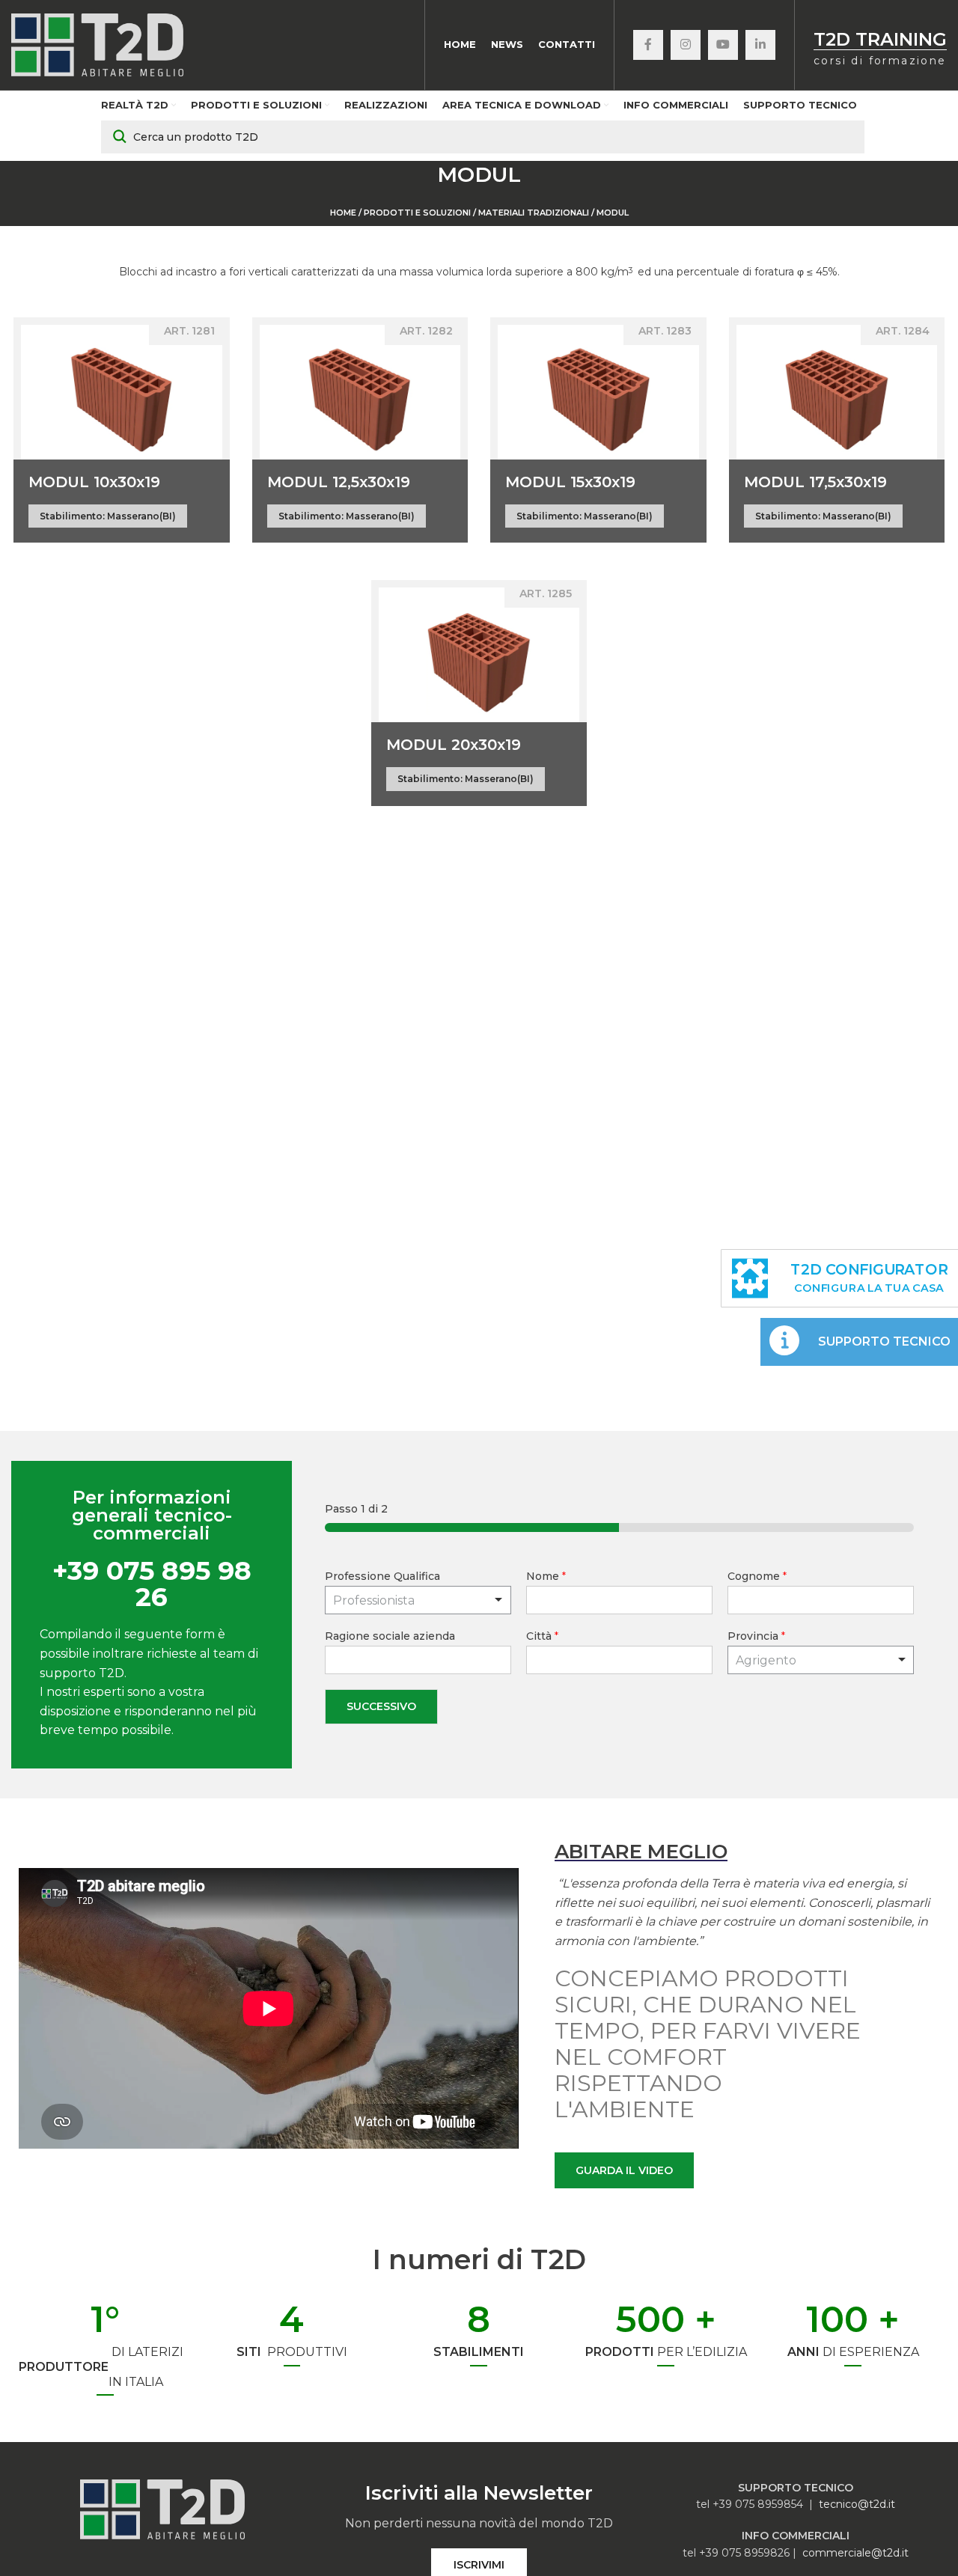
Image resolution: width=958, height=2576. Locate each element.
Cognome (757, 1576)
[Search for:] (483, 137)
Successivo (381, 1706)
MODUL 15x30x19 (570, 482)
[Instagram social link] (686, 45)
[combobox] (821, 1660)
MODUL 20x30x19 (454, 745)
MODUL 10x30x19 (94, 482)
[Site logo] (97, 44)
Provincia (756, 1636)
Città (542, 1636)
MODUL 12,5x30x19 (339, 482)
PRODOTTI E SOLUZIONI (417, 213)
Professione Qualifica (382, 1576)
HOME (343, 213)
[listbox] (418, 1600)
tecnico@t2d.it (857, 2504)
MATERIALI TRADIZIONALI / (536, 213)
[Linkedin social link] (760, 45)
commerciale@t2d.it (855, 2553)
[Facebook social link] (648, 45)
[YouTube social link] (723, 45)
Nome (546, 1576)
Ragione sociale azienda (390, 1636)
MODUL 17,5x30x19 (815, 482)
